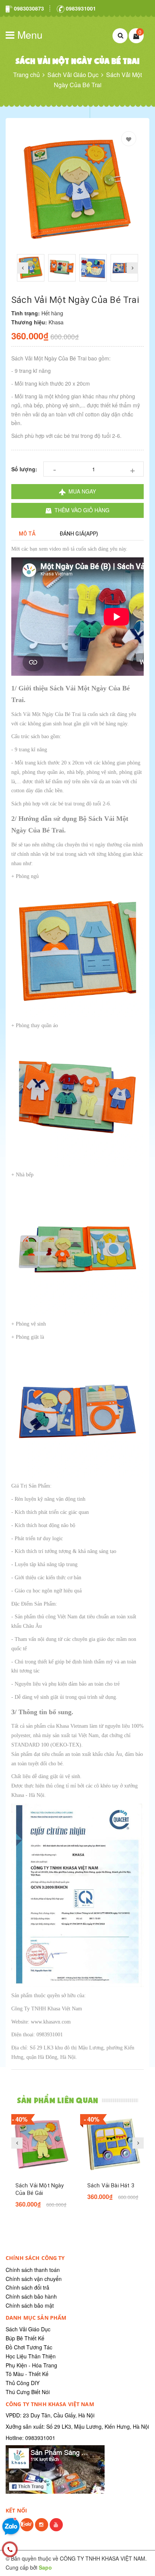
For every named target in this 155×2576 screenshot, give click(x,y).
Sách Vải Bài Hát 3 (111, 2186)
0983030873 (28, 8)
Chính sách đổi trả (27, 2287)
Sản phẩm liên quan (58, 2100)
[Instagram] (42, 2530)
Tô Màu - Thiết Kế (27, 2374)
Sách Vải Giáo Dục (28, 2329)
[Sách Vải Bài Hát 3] (113, 2144)
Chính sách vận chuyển (34, 2279)
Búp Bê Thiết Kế (25, 2338)
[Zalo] (27, 2530)
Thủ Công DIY (23, 2383)
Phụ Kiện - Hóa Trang (31, 2365)
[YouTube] (56, 2530)
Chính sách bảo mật (30, 2305)
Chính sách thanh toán (33, 2270)
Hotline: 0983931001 (30, 2438)
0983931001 (80, 8)
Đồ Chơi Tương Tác (29, 2347)
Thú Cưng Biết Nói (28, 2392)
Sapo (45, 2567)
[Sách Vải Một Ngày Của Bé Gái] (42, 2144)
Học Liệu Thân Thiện (31, 2356)
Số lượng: (24, 469)
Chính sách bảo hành (31, 2296)
